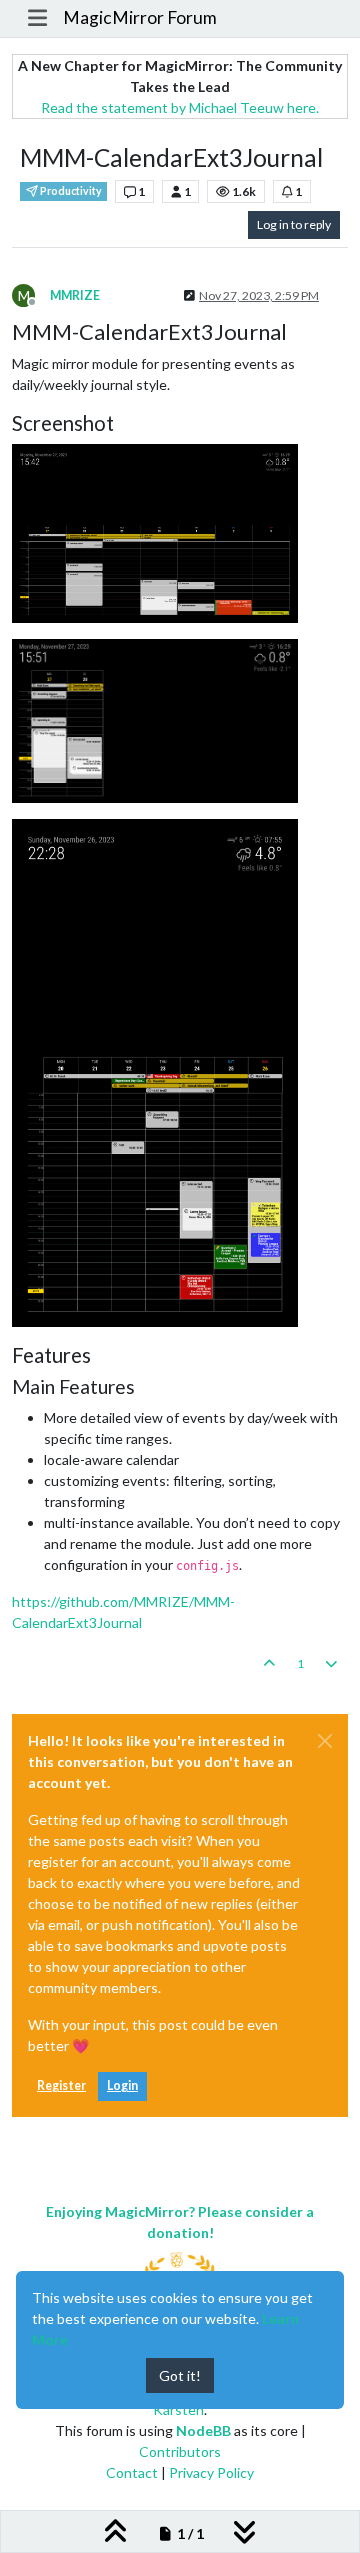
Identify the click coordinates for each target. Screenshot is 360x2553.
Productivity (70, 191)
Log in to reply (294, 224)
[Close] (325, 1741)
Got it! (180, 2375)
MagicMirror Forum (140, 17)
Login (122, 2085)
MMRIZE (75, 295)
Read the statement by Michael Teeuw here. (180, 107)
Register (61, 2085)
